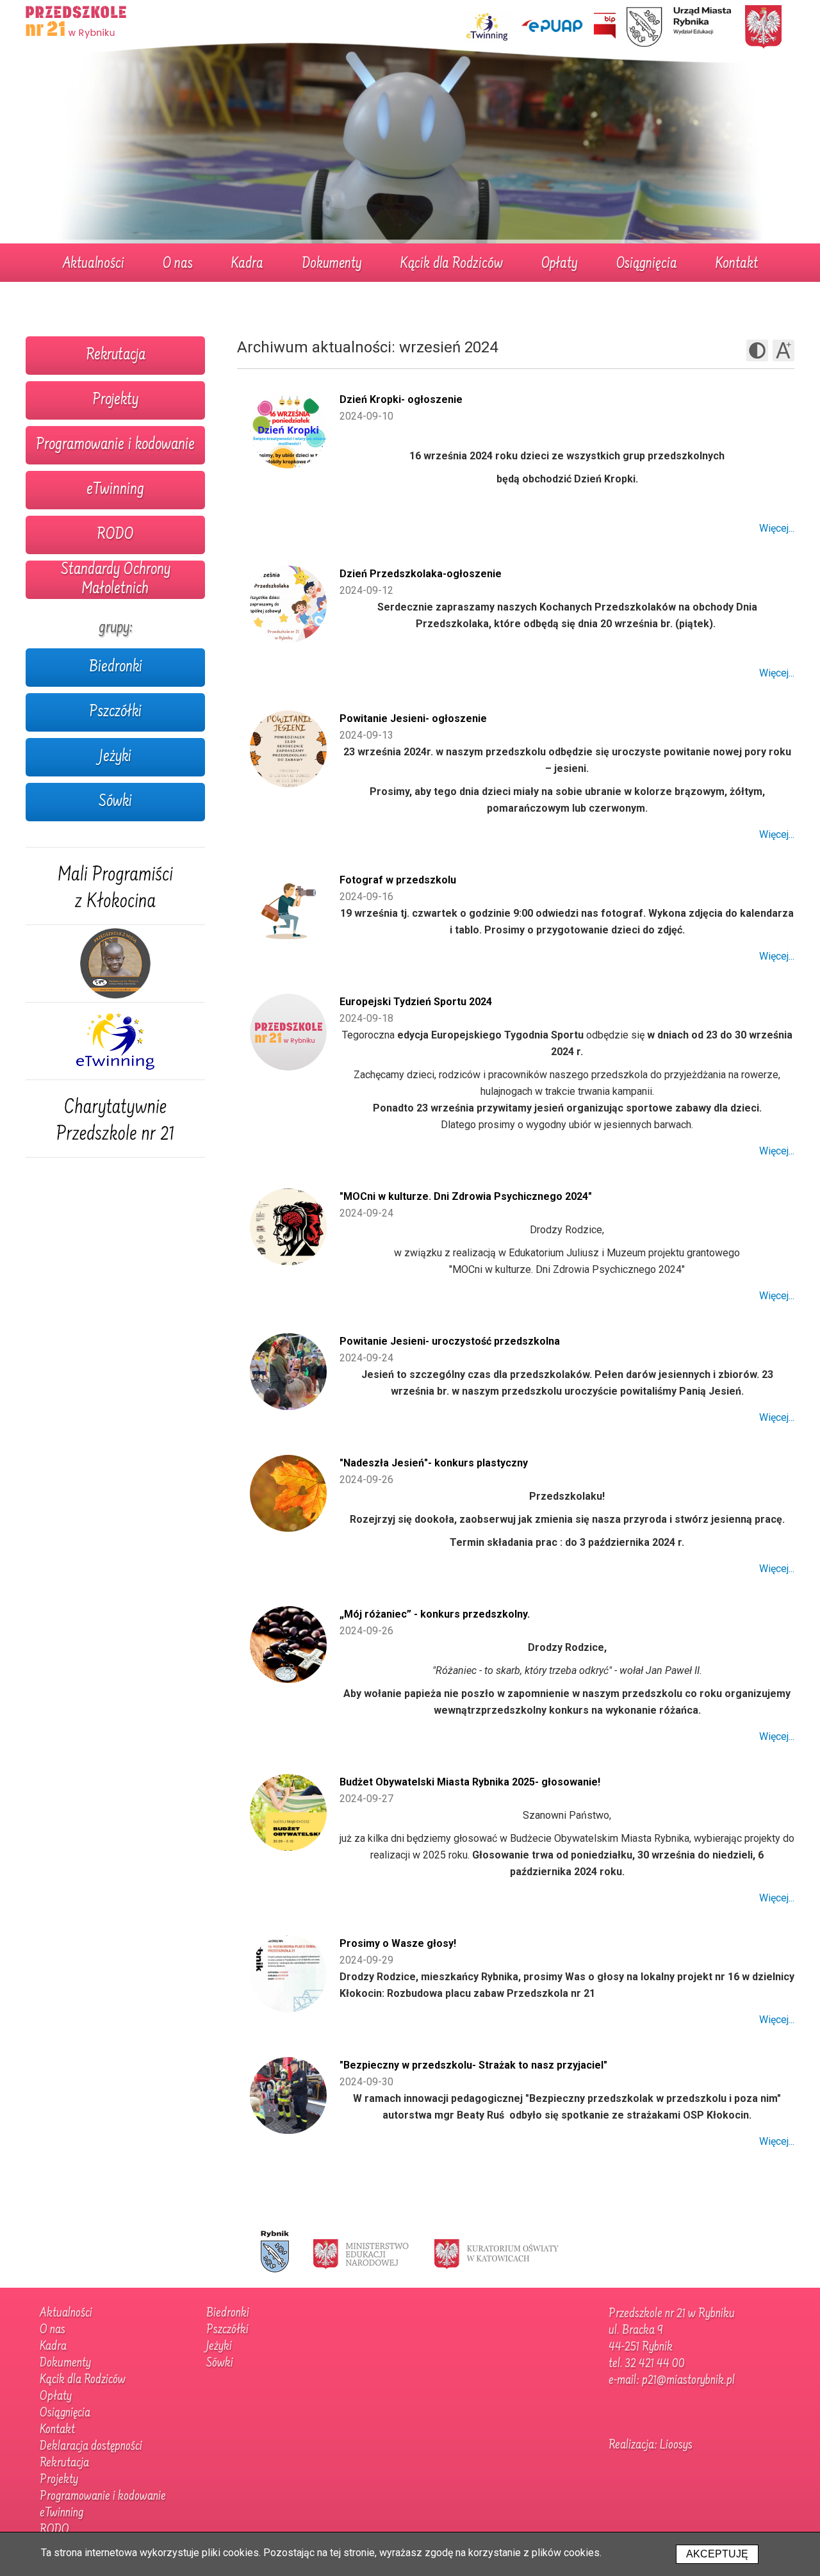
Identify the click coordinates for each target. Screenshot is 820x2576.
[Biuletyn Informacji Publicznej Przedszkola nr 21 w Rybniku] (605, 26)
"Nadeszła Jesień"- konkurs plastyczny (434, 1463)
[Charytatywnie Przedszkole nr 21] (115, 1119)
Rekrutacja (116, 356)
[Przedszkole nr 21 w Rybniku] (77, 19)
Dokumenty (332, 265)
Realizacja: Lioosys (651, 2445)
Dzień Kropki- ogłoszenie (401, 399)
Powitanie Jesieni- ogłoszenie (413, 718)
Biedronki (116, 668)
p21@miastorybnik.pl (688, 2381)
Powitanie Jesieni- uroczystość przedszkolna (450, 1341)
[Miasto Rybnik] (275, 2253)
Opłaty (560, 265)
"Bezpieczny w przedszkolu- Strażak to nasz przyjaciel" (473, 2065)
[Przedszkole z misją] (115, 964)
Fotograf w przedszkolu (398, 880)
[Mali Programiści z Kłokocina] (115, 886)
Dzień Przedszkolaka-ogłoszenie (421, 574)
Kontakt (737, 265)
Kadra (247, 265)
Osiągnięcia (647, 265)
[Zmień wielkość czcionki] (783, 350)
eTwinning (115, 490)
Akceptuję (717, 2554)
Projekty (115, 400)
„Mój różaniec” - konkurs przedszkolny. (435, 1614)
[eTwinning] (115, 1041)
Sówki (115, 802)
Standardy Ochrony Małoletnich (116, 580)
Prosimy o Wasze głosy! (398, 1943)
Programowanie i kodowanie (115, 445)
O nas (178, 265)
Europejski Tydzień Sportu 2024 (416, 1002)
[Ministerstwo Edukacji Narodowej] (361, 2253)
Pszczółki (115, 712)
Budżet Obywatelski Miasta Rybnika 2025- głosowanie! (470, 1782)
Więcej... (777, 528)
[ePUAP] (552, 26)
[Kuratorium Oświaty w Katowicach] (496, 2253)
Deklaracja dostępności (91, 2447)
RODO (115, 535)
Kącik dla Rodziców (452, 265)
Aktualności (94, 265)
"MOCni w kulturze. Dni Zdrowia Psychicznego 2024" (466, 1196)
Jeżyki (115, 757)
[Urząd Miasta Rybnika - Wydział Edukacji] (679, 27)
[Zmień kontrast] (757, 350)
